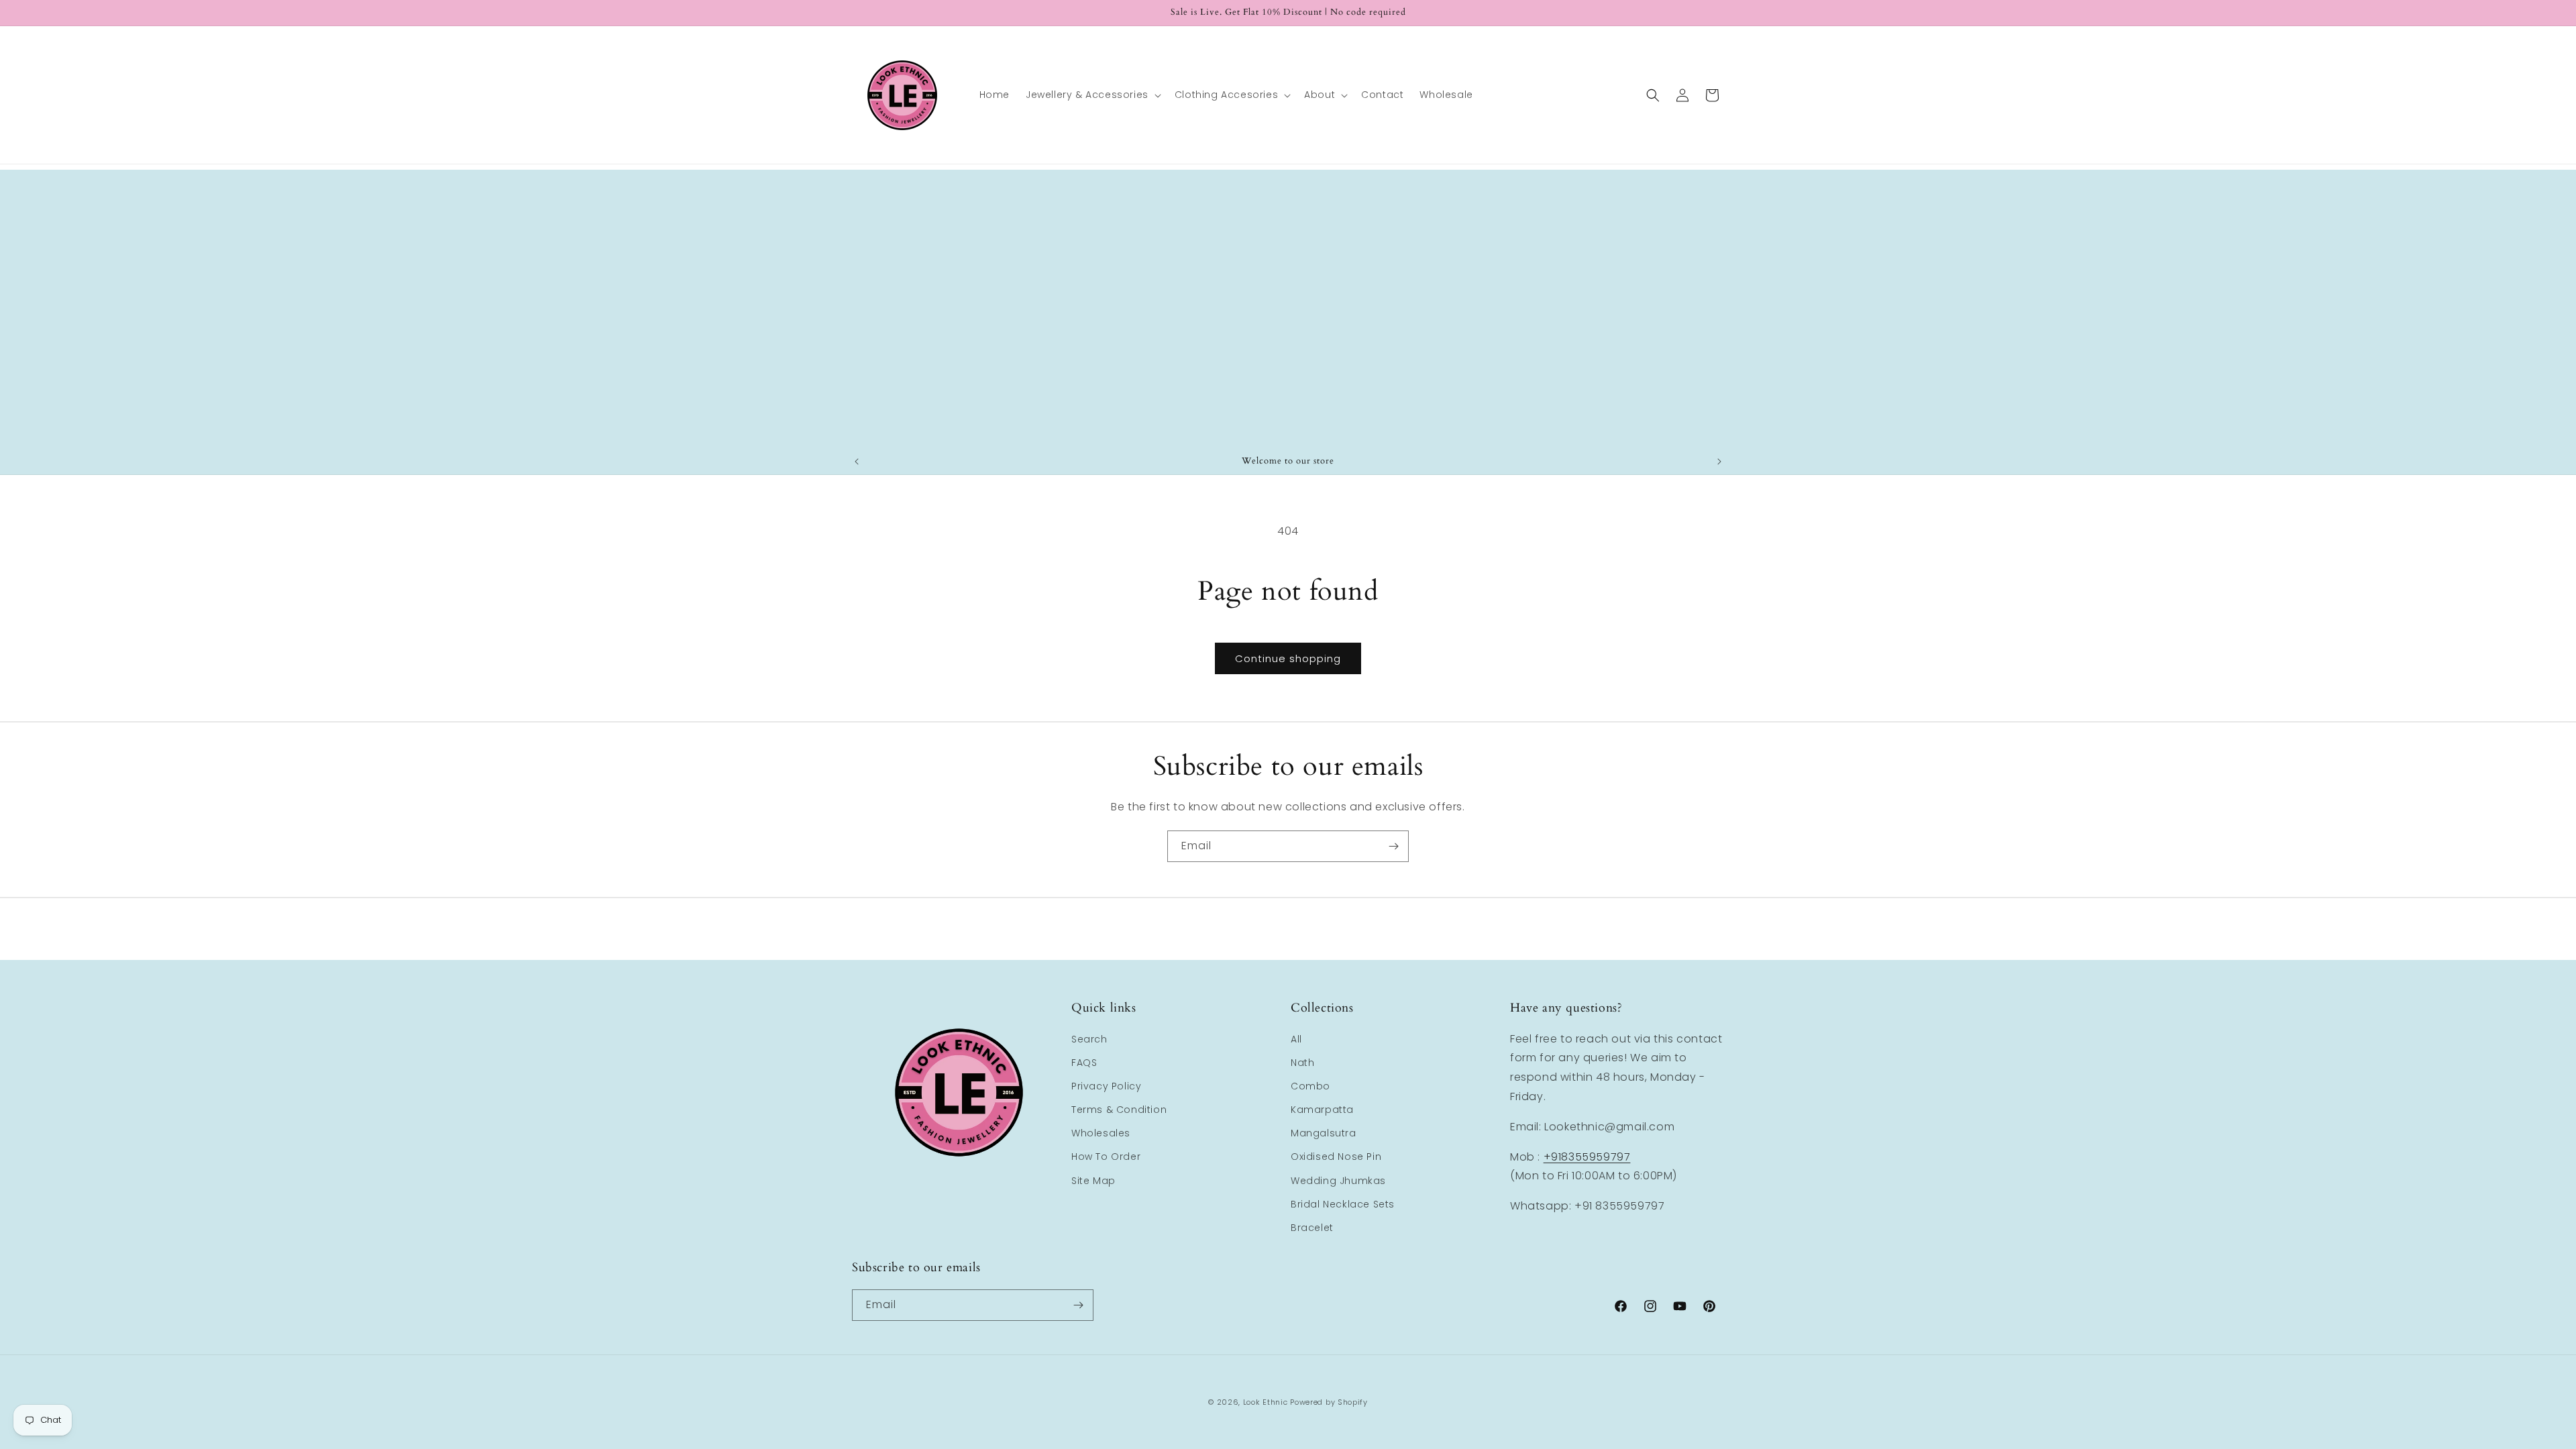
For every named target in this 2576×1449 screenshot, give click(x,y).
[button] (1092, 95)
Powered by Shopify (1329, 1402)
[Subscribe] (1393, 846)
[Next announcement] (1719, 462)
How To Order (1106, 1157)
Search (1089, 1039)
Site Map (1093, 1181)
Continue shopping (1288, 658)
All (1296, 1039)
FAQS (1084, 1063)
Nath (1302, 1063)
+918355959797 (1587, 1157)
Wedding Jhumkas (1338, 1181)
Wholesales (1101, 1133)
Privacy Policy (1106, 1086)
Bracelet (1312, 1228)
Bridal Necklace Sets (1343, 1204)
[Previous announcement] (857, 462)
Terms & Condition (1119, 1110)
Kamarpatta (1322, 1110)
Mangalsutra (1324, 1133)
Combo (1310, 1086)
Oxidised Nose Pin (1336, 1157)
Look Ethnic (1266, 1402)
